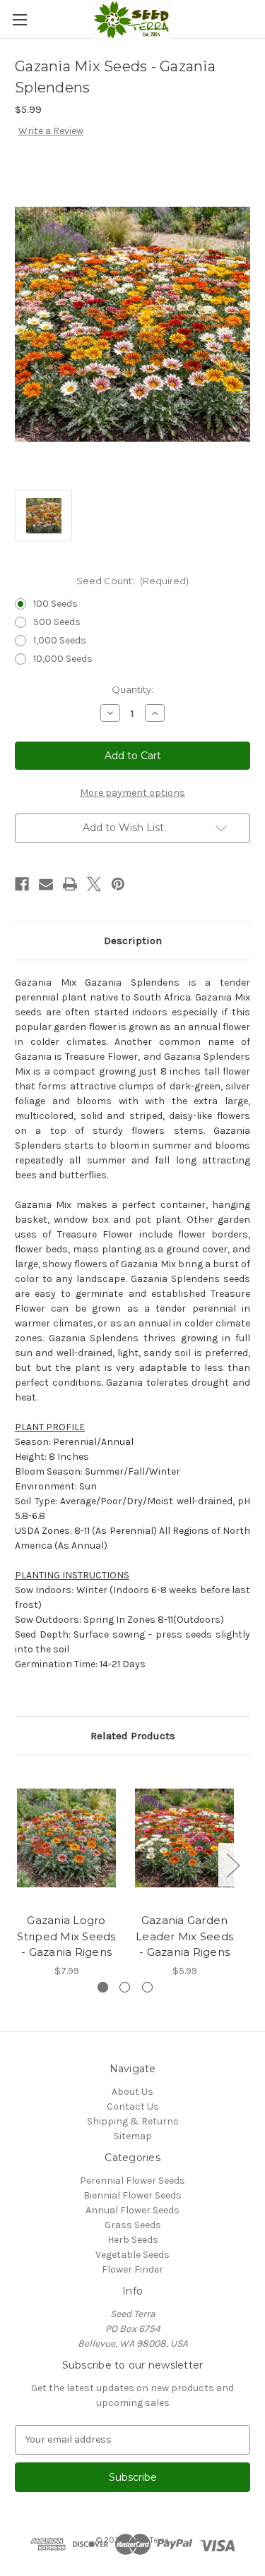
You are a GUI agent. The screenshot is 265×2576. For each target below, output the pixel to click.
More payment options (132, 793)
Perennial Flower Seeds (132, 2181)
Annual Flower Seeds (132, 2210)
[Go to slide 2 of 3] (125, 1987)
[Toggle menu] (19, 19)
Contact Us (133, 2106)
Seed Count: (132, 581)
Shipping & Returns (133, 2121)
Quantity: (132, 689)
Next (232, 1865)
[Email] (46, 884)
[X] (94, 884)
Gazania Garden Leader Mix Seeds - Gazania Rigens (184, 1936)
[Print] (70, 884)
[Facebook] (22, 884)
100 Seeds (55, 604)
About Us (132, 2092)
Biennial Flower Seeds (132, 2195)
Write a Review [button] (51, 131)
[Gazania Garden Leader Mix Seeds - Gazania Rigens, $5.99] (184, 1838)
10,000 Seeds (63, 659)
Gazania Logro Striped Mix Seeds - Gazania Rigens (66, 1936)
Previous (18, 1865)
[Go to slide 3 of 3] (147, 1987)
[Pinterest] (118, 884)
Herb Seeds (133, 2240)
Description (133, 941)
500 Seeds (57, 622)
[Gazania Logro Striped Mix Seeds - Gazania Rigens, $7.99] (66, 1838)
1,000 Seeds (60, 640)
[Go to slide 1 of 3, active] (103, 1987)
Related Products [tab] (133, 1736)
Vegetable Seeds (132, 2255)
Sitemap (133, 2136)
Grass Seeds (133, 2225)
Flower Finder (132, 2269)
